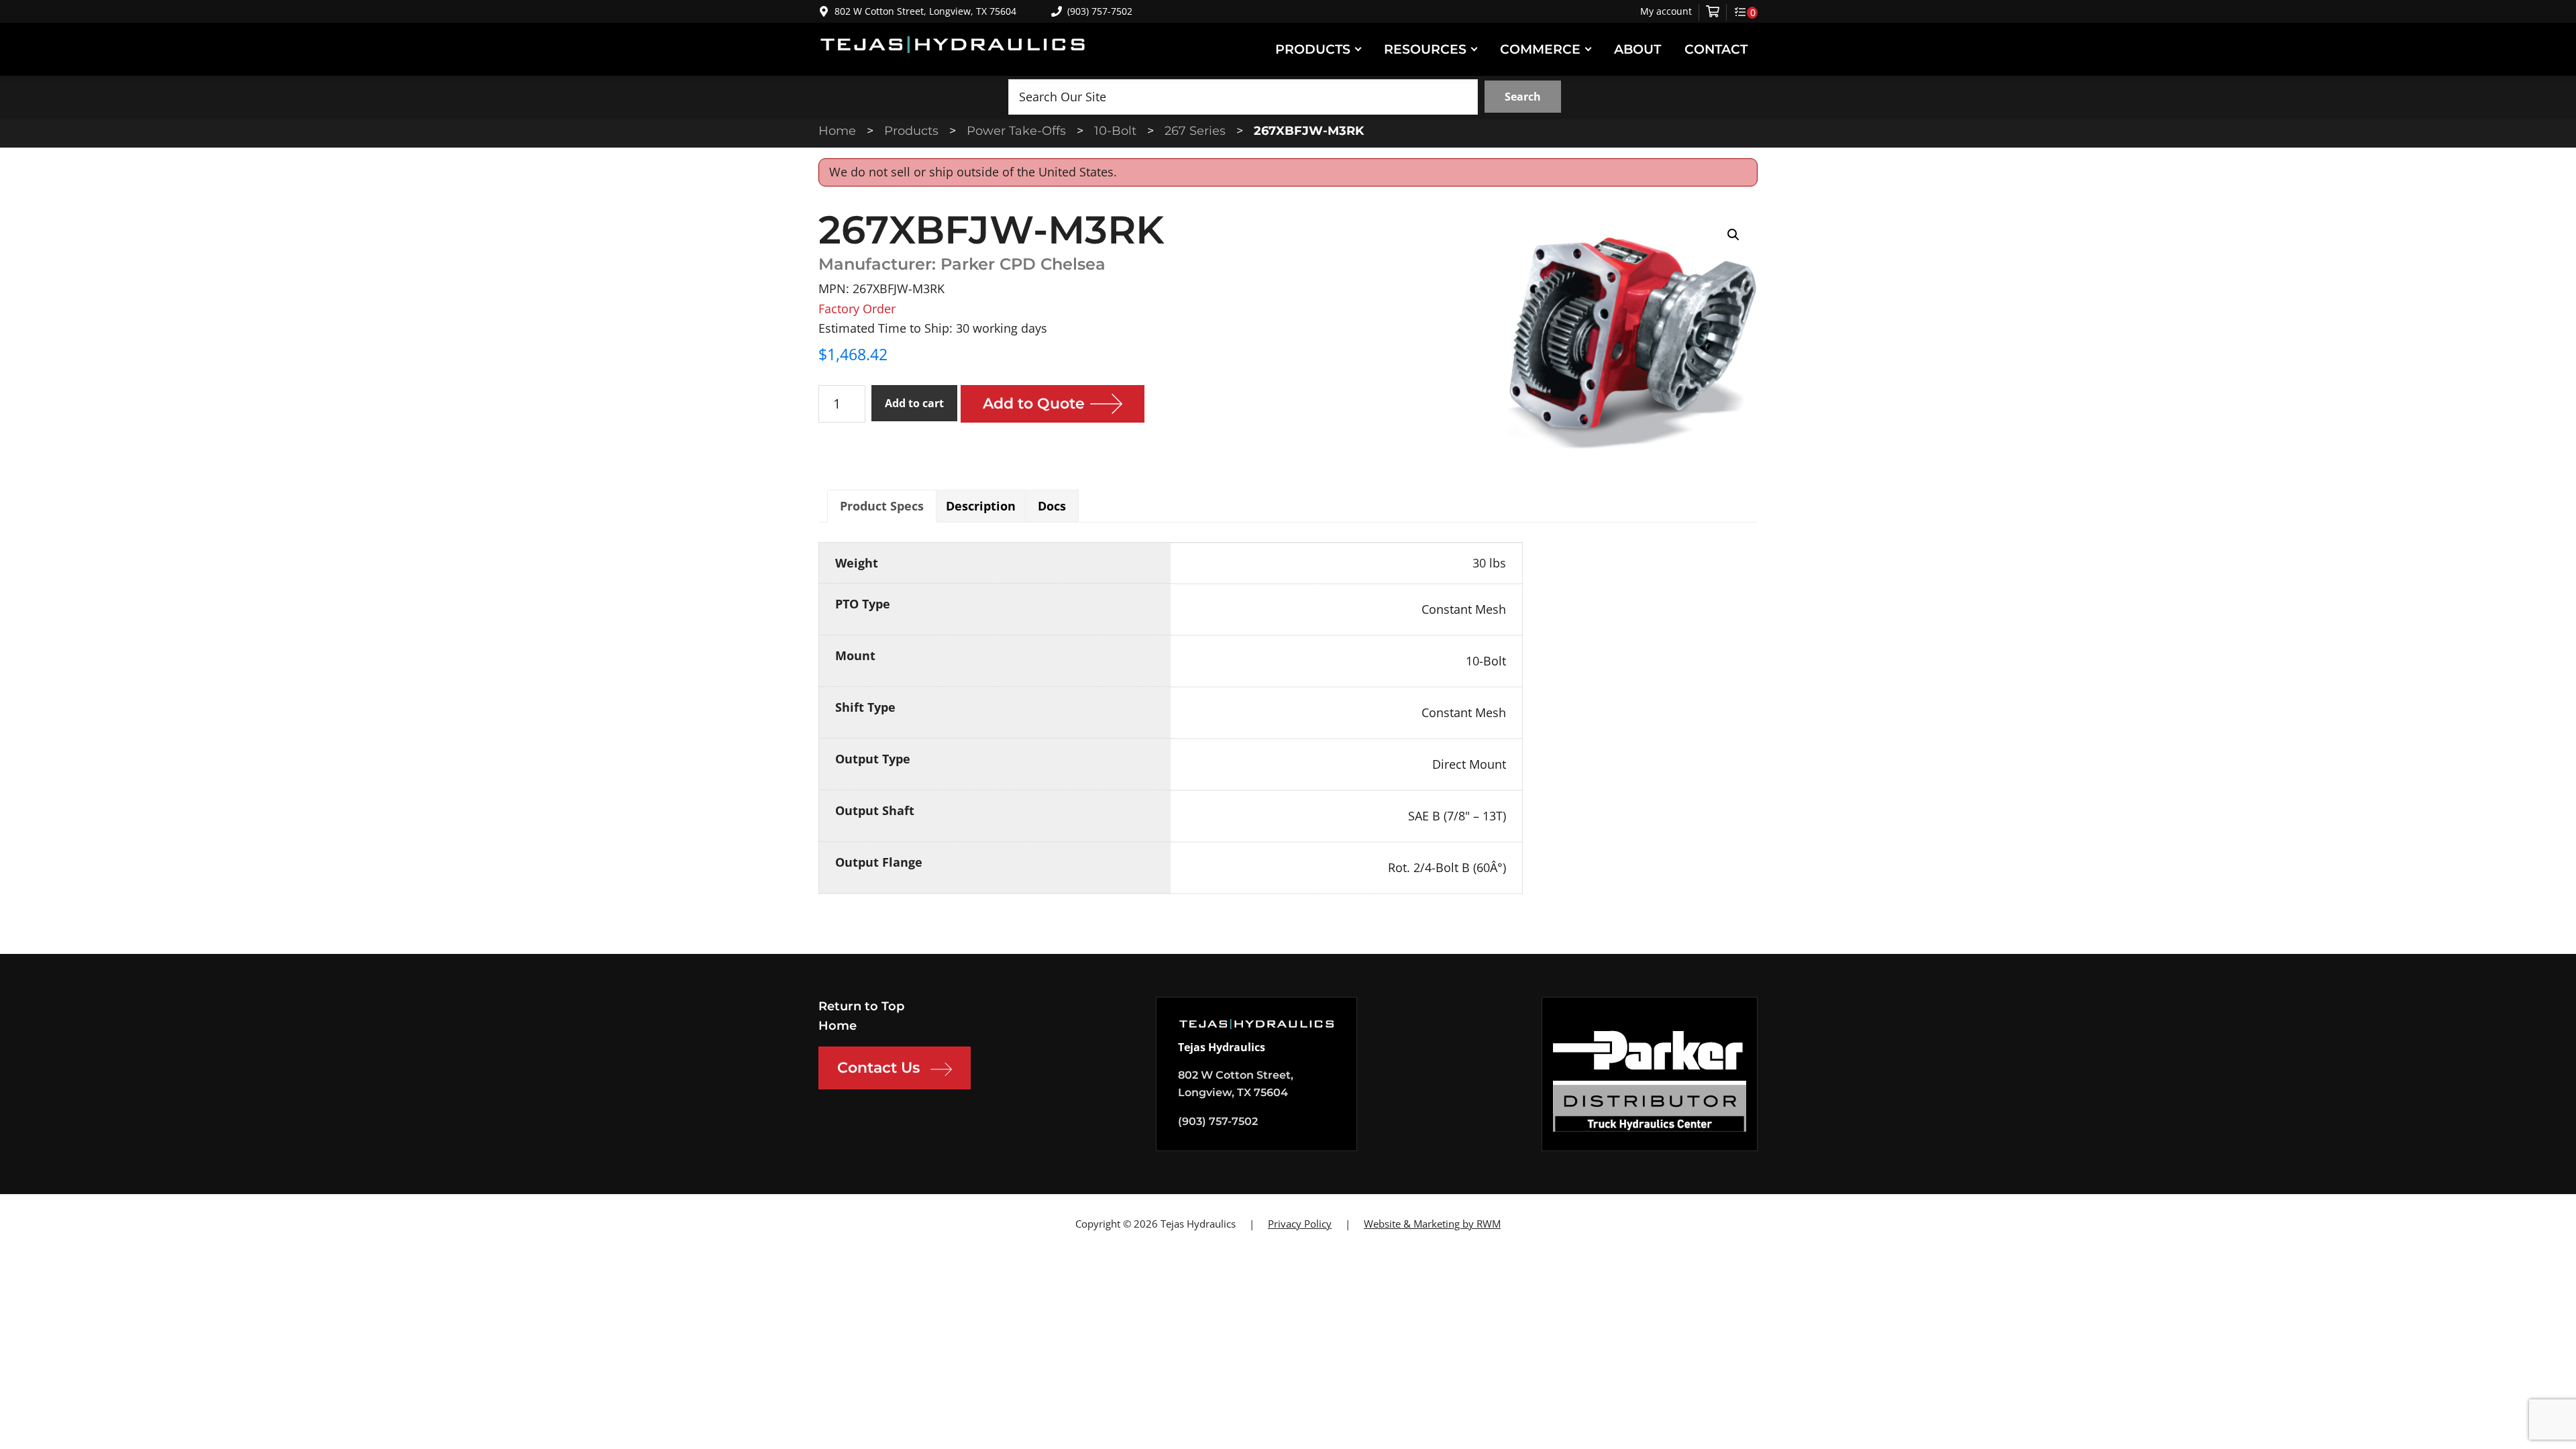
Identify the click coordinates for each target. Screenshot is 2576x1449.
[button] (1733, 235)
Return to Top (861, 1006)
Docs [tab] (1052, 506)
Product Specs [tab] (882, 506)
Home (838, 1026)
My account (1666, 11)
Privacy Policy (1300, 1224)
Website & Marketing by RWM (1432, 1224)
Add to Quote (1034, 404)
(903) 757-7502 (1100, 11)
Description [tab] (981, 506)
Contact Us (878, 1068)
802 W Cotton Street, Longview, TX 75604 (925, 11)
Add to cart (914, 403)
